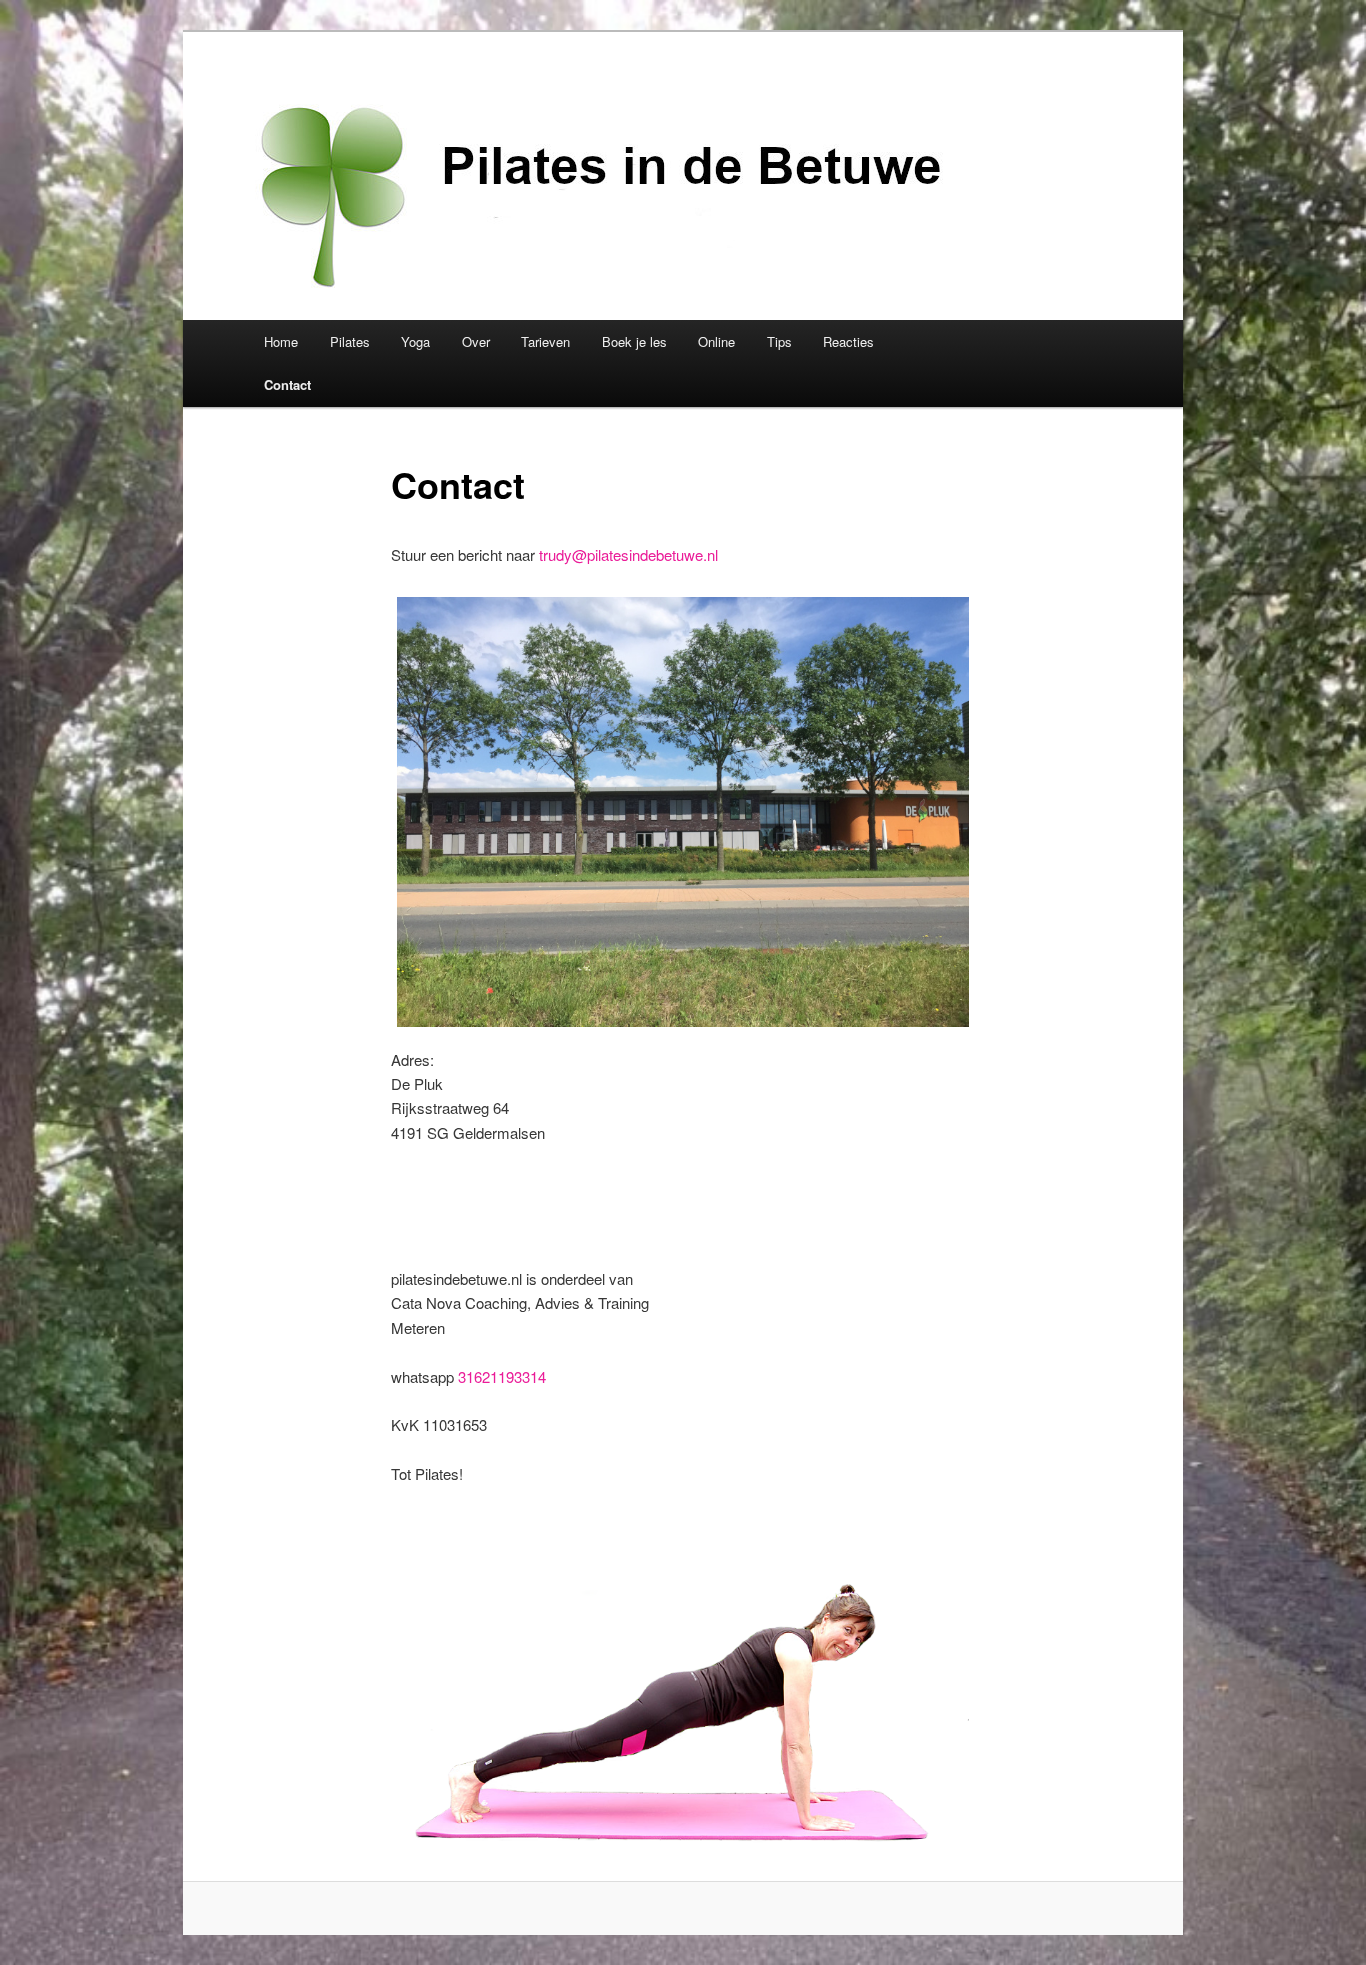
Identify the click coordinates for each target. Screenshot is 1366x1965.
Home (281, 341)
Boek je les (634, 341)
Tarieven (545, 341)
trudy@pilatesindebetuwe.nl (628, 554)
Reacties (848, 341)
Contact (287, 384)
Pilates (350, 341)
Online (716, 341)
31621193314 (502, 1376)
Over (476, 341)
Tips (779, 341)
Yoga (415, 341)
